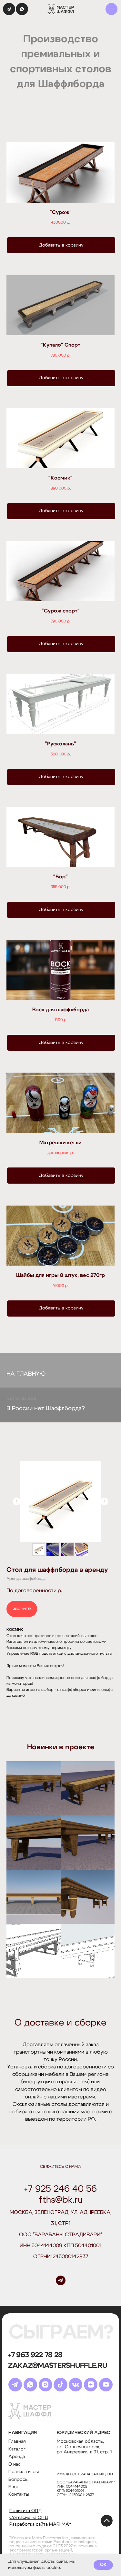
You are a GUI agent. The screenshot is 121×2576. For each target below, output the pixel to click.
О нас (15, 2464)
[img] (112, 9)
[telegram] (61, 2280)
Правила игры (24, 2472)
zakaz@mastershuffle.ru (58, 2366)
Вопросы (18, 2480)
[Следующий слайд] (104, 1501)
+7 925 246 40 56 (60, 2189)
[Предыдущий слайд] (17, 1501)
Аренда (17, 2457)
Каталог (17, 2449)
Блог (14, 2487)
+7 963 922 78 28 (35, 2355)
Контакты (19, 2494)
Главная (17, 2441)
